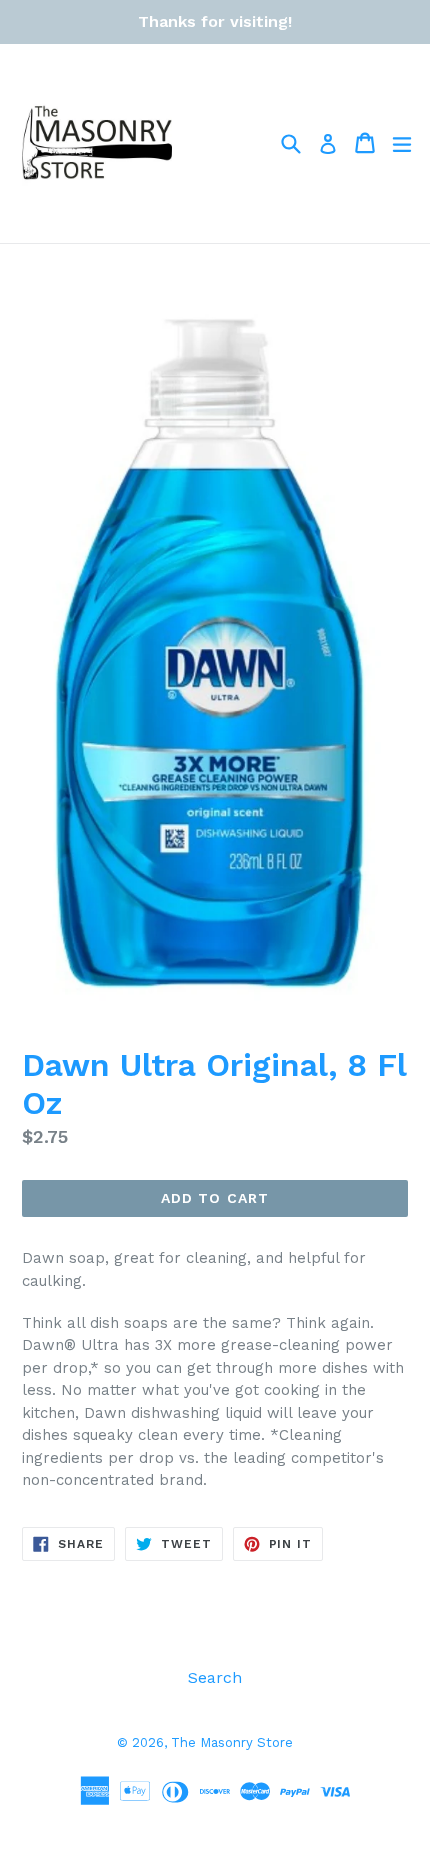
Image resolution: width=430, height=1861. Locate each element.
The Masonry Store (232, 1742)
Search (215, 1677)
